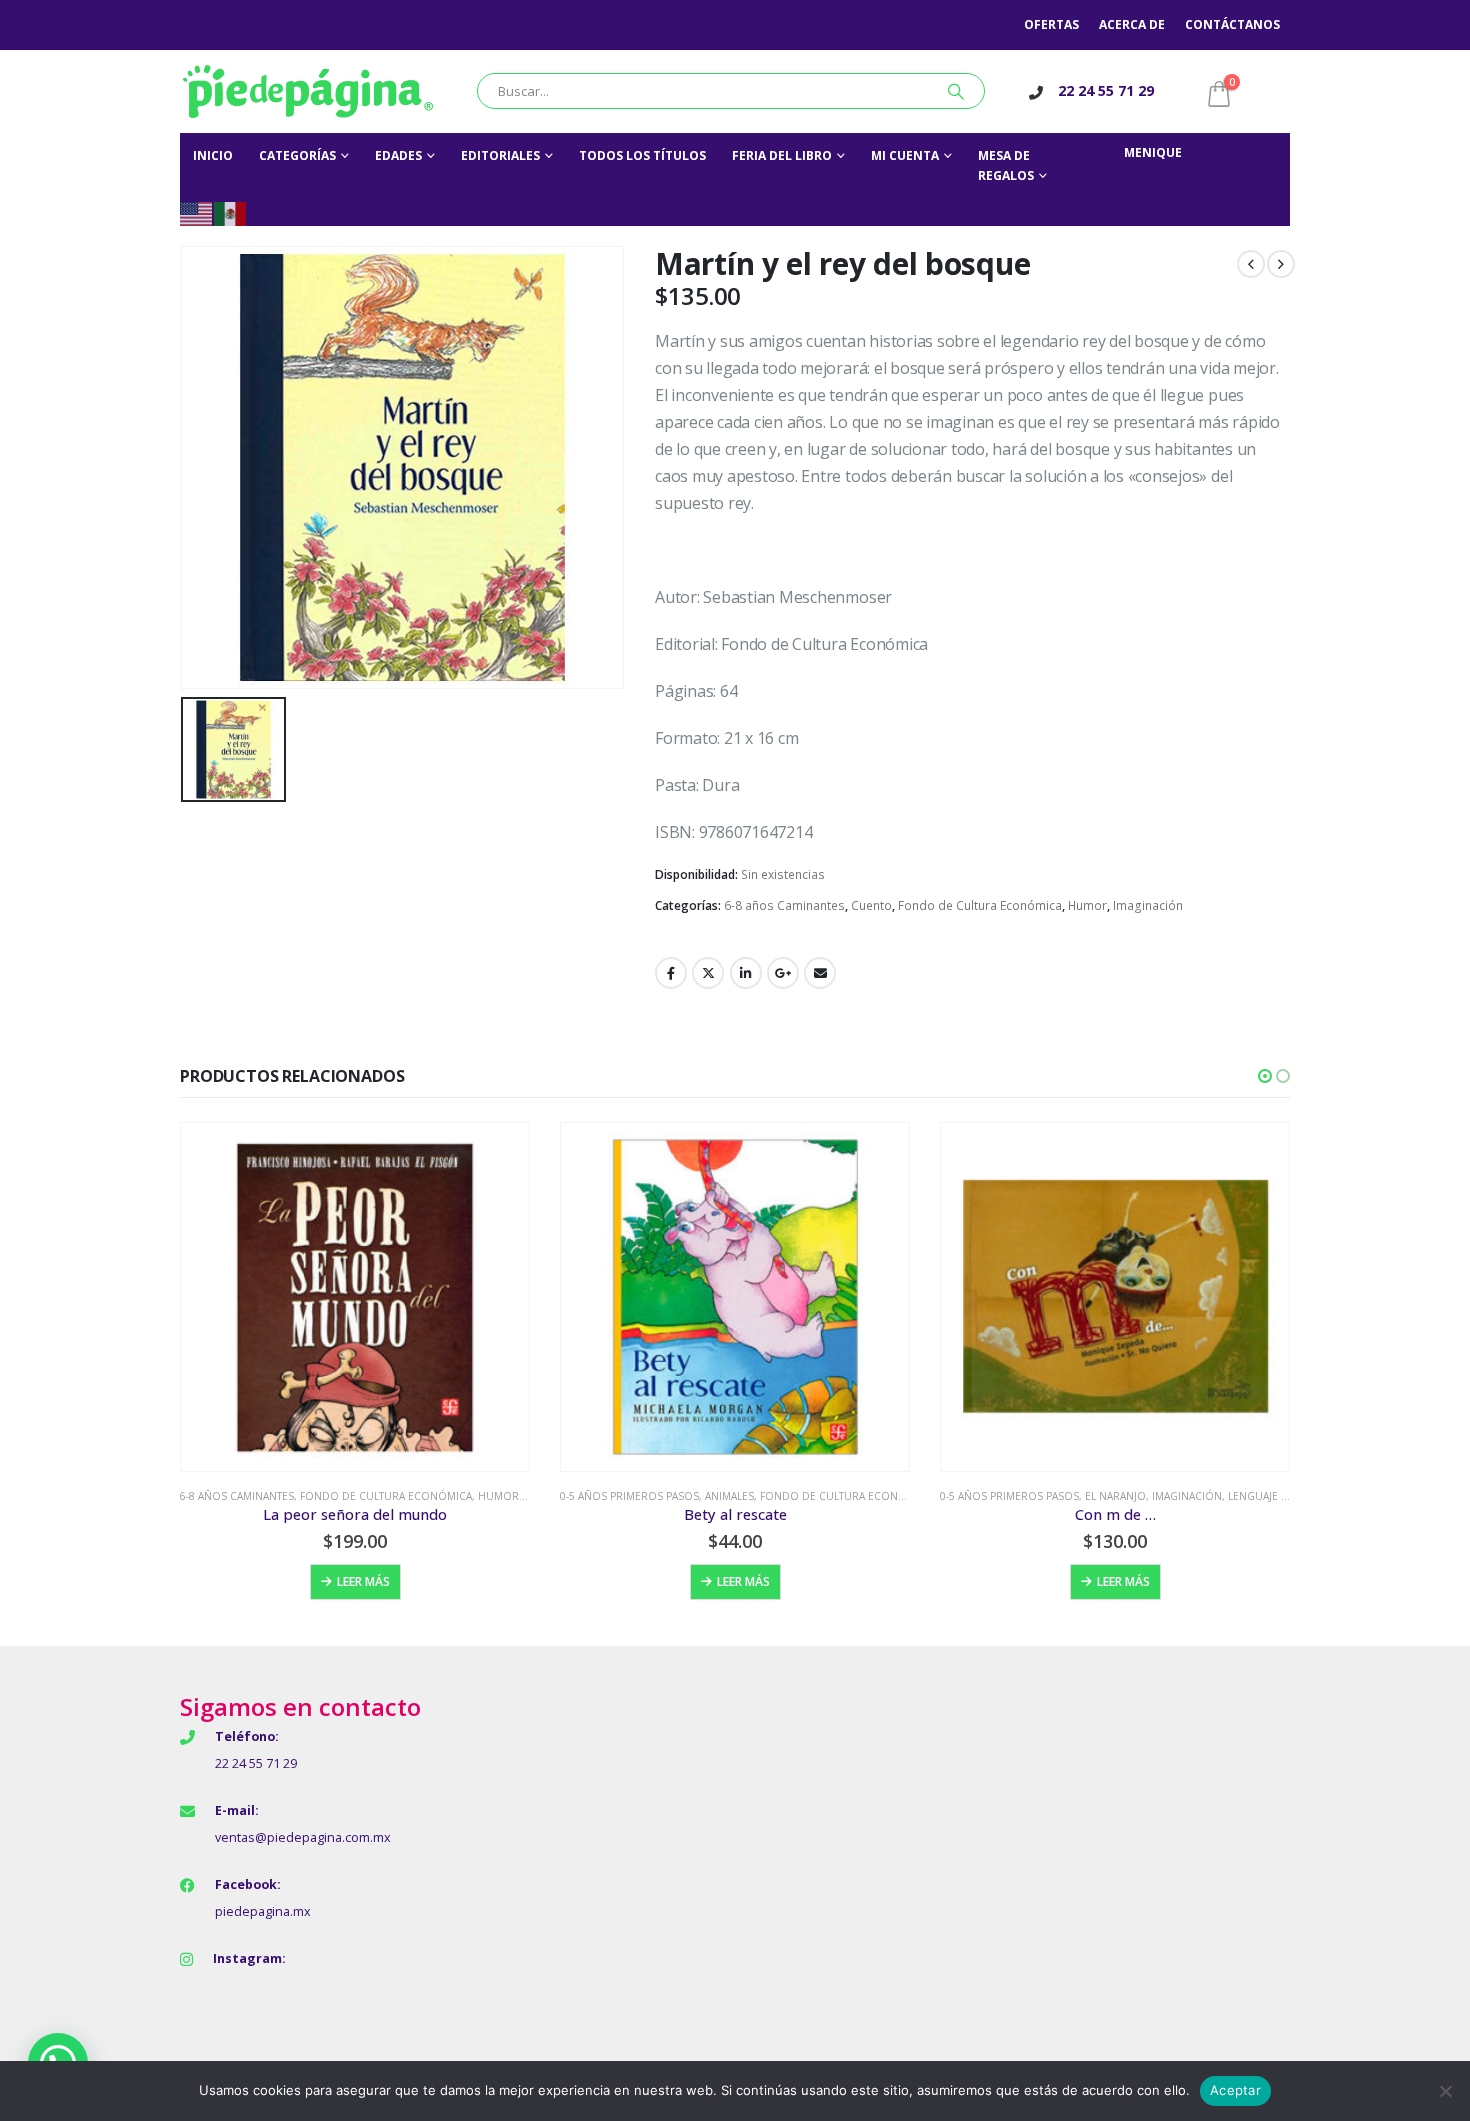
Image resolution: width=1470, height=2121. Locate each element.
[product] (355, 1297)
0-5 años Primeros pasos (629, 1496)
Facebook (671, 973)
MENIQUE (1153, 152)
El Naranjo (1115, 1496)
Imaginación (1148, 905)
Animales (729, 1496)
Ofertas (1051, 24)
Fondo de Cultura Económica (980, 905)
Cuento (871, 905)
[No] (1445, 2091)
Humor (1087, 905)
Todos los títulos (642, 155)
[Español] (231, 212)
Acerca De (1132, 24)
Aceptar (1235, 2090)
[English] (197, 212)
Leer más (363, 1581)
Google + (783, 973)
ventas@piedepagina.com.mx (303, 1837)
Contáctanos (1232, 24)
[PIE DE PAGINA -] (308, 91)
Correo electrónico (820, 973)
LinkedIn (746, 973)
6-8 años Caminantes (784, 905)
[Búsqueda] (956, 91)
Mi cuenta (905, 155)
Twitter (708, 973)
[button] (1265, 1076)
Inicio (213, 155)
